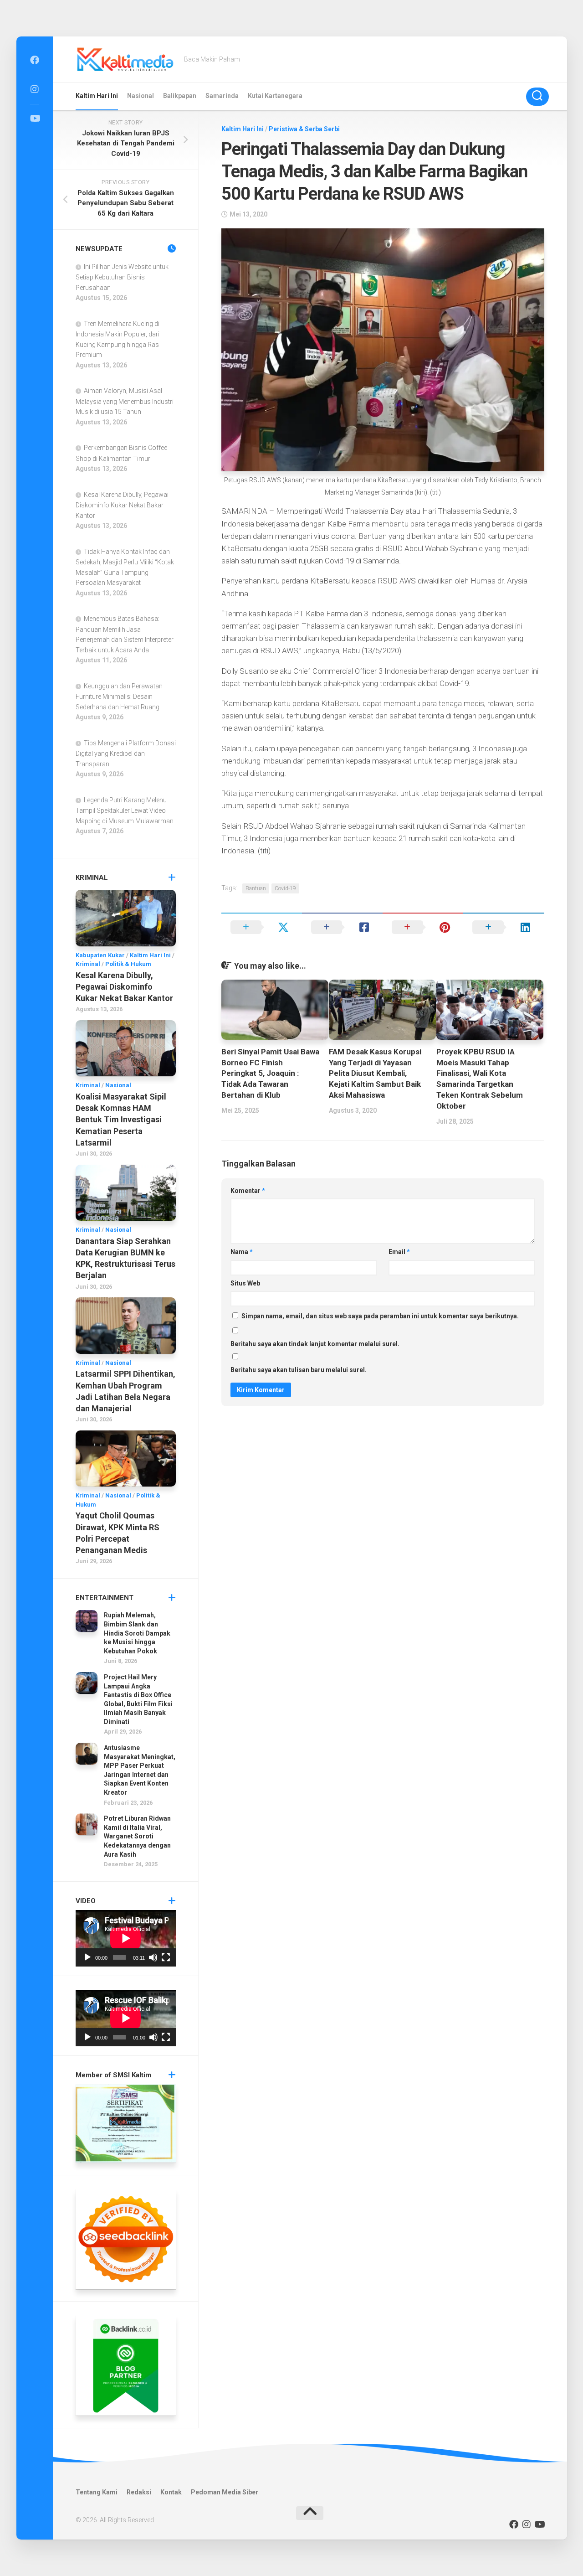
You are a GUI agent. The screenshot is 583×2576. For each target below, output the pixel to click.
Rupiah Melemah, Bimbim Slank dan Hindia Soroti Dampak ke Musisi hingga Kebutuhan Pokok (137, 1633)
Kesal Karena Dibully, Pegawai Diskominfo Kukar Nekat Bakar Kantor (122, 505)
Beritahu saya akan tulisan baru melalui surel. (299, 1370)
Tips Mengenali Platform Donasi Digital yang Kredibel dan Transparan (126, 754)
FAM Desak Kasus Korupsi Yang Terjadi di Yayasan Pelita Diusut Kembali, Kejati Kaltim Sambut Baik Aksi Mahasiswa (375, 1073)
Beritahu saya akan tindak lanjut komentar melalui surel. (315, 1344)
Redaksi (139, 2492)
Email (399, 1252)
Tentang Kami (97, 2492)
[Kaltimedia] (35, 60)
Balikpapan (180, 96)
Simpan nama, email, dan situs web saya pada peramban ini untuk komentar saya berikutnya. (380, 1316)
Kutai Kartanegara (275, 96)
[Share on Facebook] (342, 927)
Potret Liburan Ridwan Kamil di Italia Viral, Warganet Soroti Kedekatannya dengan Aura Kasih (137, 1836)
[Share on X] (262, 927)
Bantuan (256, 888)
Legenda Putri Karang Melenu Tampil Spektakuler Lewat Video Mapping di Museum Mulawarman (125, 810)
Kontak (171, 2492)
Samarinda (222, 96)
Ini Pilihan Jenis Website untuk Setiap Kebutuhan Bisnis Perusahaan (122, 277)
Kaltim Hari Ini (97, 96)
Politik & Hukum (128, 964)
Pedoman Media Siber (225, 2492)
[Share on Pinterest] (423, 927)
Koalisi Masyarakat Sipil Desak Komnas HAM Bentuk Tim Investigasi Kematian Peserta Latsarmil (121, 1120)
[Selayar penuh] (166, 1957)
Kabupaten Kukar (100, 955)
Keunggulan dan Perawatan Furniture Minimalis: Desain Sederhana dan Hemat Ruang (119, 697)
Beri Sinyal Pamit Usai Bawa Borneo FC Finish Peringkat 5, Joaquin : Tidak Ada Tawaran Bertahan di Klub (270, 1073)
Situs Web (245, 1283)
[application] (126, 1938)
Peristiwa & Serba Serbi (304, 129)
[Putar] (87, 1957)
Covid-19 (285, 888)
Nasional (141, 96)
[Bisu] (153, 1957)
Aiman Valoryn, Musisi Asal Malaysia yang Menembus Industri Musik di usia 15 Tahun (125, 401)
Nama (242, 1252)
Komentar (248, 1191)
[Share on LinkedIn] (504, 927)
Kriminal (88, 964)
